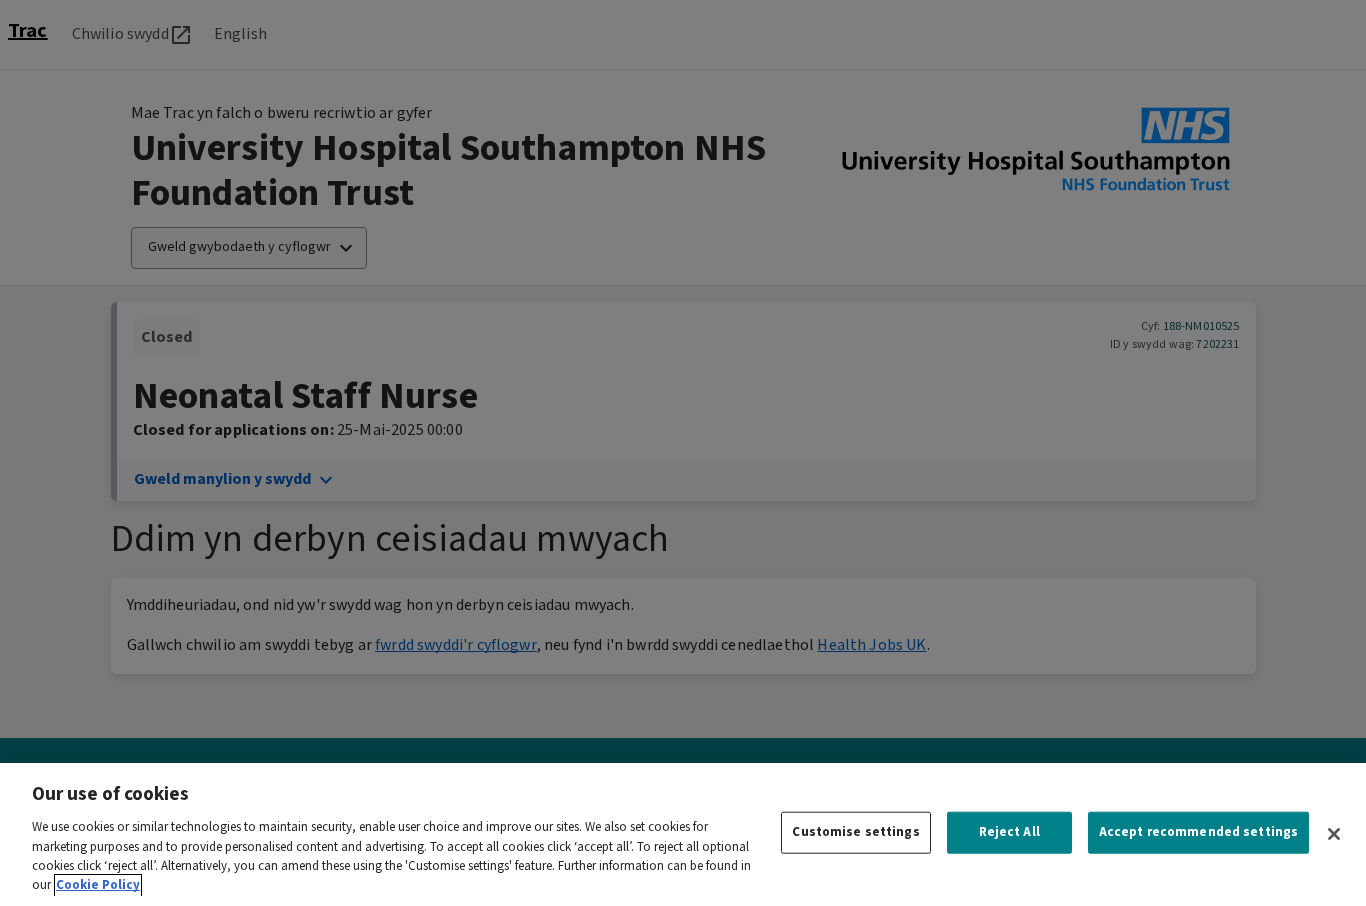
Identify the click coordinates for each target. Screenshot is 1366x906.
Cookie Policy (98, 885)
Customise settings (855, 832)
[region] (683, 834)
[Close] (1334, 834)
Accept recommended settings (1199, 832)
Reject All (1009, 832)
